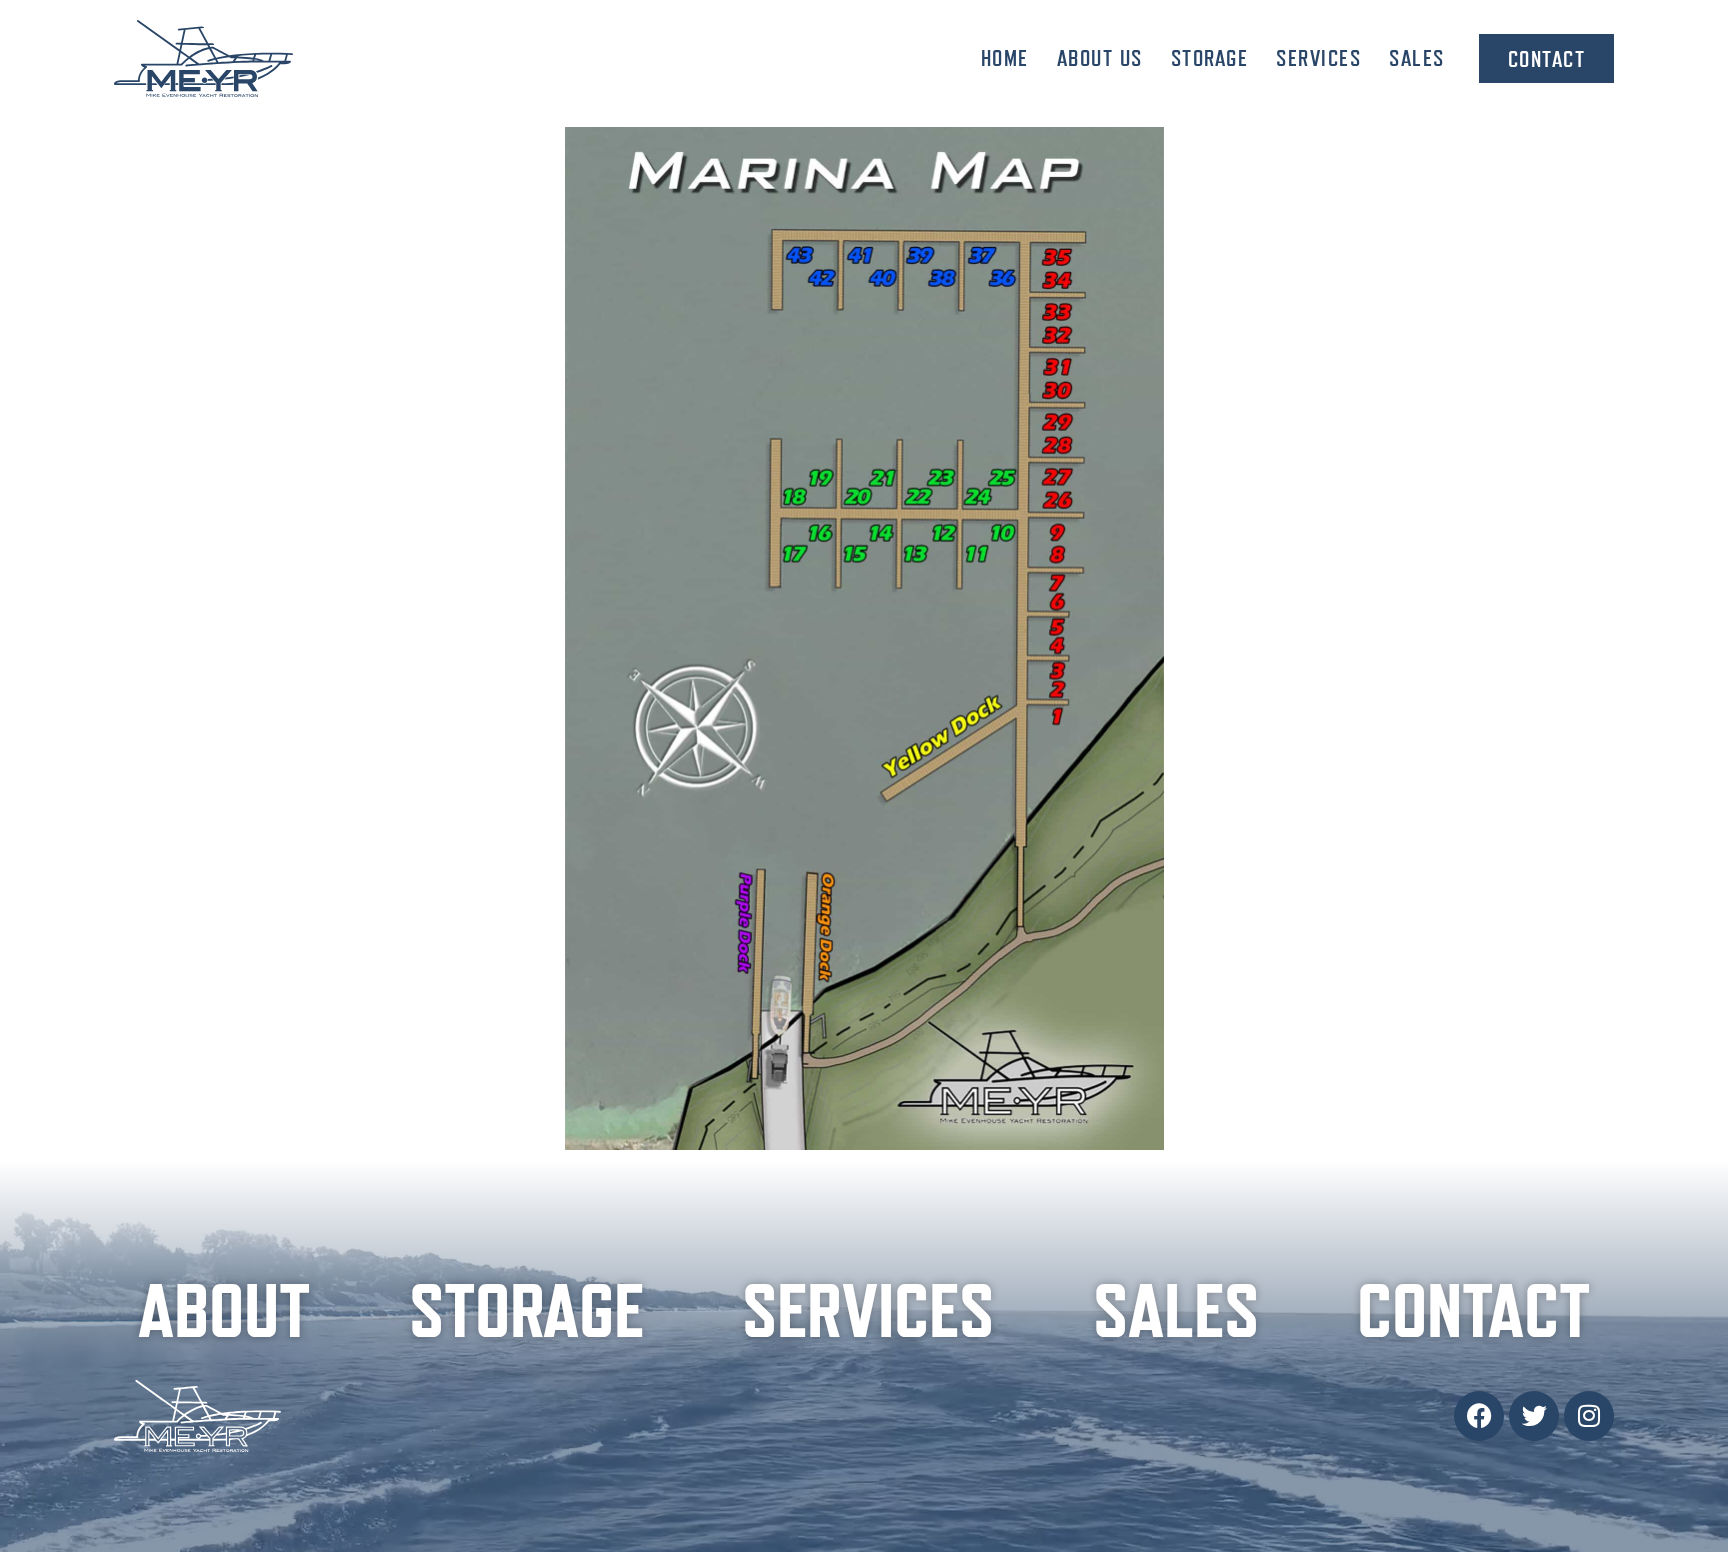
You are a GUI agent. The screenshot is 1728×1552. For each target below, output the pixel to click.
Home (1005, 57)
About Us (1100, 57)
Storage (1210, 57)
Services (1318, 57)
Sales (1417, 57)
